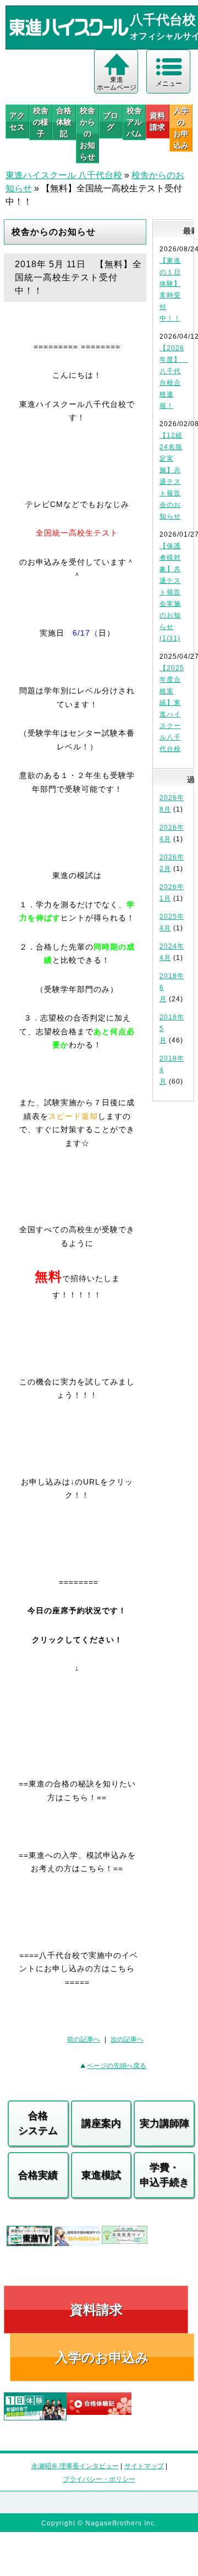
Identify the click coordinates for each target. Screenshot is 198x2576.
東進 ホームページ (117, 84)
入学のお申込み (102, 2357)
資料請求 (157, 121)
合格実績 (38, 2175)
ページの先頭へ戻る (117, 2066)
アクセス (17, 121)
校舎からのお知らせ (87, 134)
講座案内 (101, 2123)
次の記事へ (127, 2039)
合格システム (38, 2123)
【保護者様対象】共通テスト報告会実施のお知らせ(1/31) (170, 592)
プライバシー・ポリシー (99, 2479)
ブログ (111, 121)
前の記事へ (84, 2039)
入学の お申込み (181, 128)
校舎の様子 (41, 122)
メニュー (169, 84)
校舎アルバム (134, 122)
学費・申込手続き (164, 2175)
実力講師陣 (164, 2123)
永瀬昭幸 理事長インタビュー (75, 2466)
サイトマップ (144, 2466)
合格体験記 (64, 122)
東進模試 (101, 2175)
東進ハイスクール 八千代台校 (64, 175)
